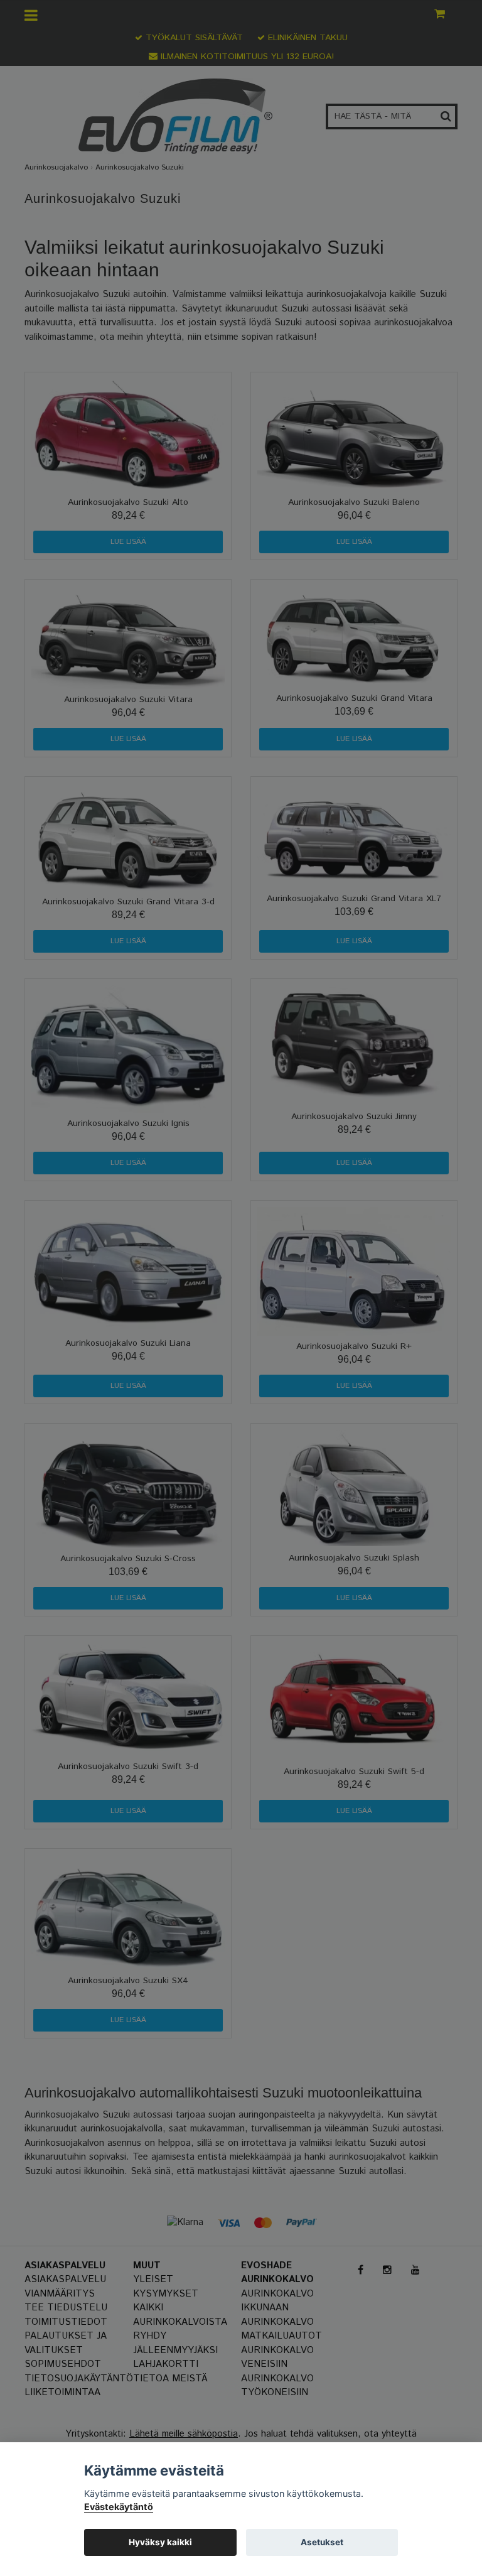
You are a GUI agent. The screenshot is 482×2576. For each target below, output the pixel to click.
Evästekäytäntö (119, 2507)
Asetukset (322, 2542)
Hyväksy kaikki (160, 2542)
